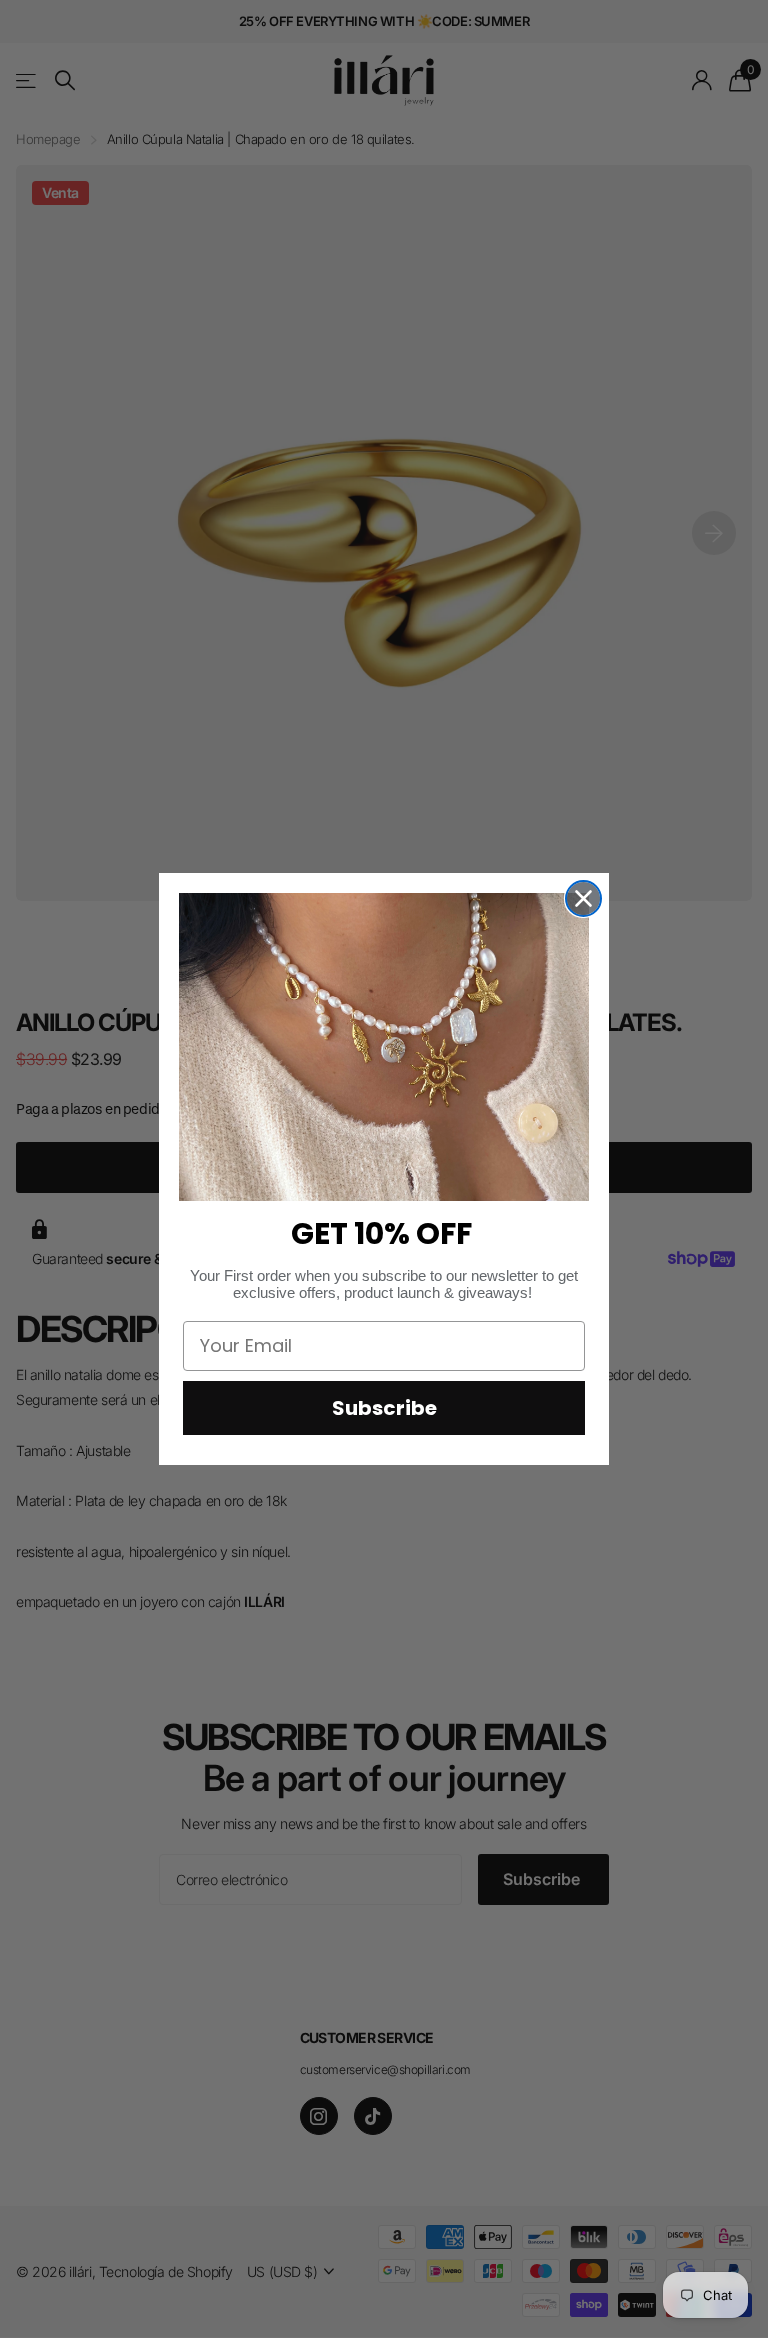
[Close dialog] (583, 898)
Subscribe (384, 1408)
